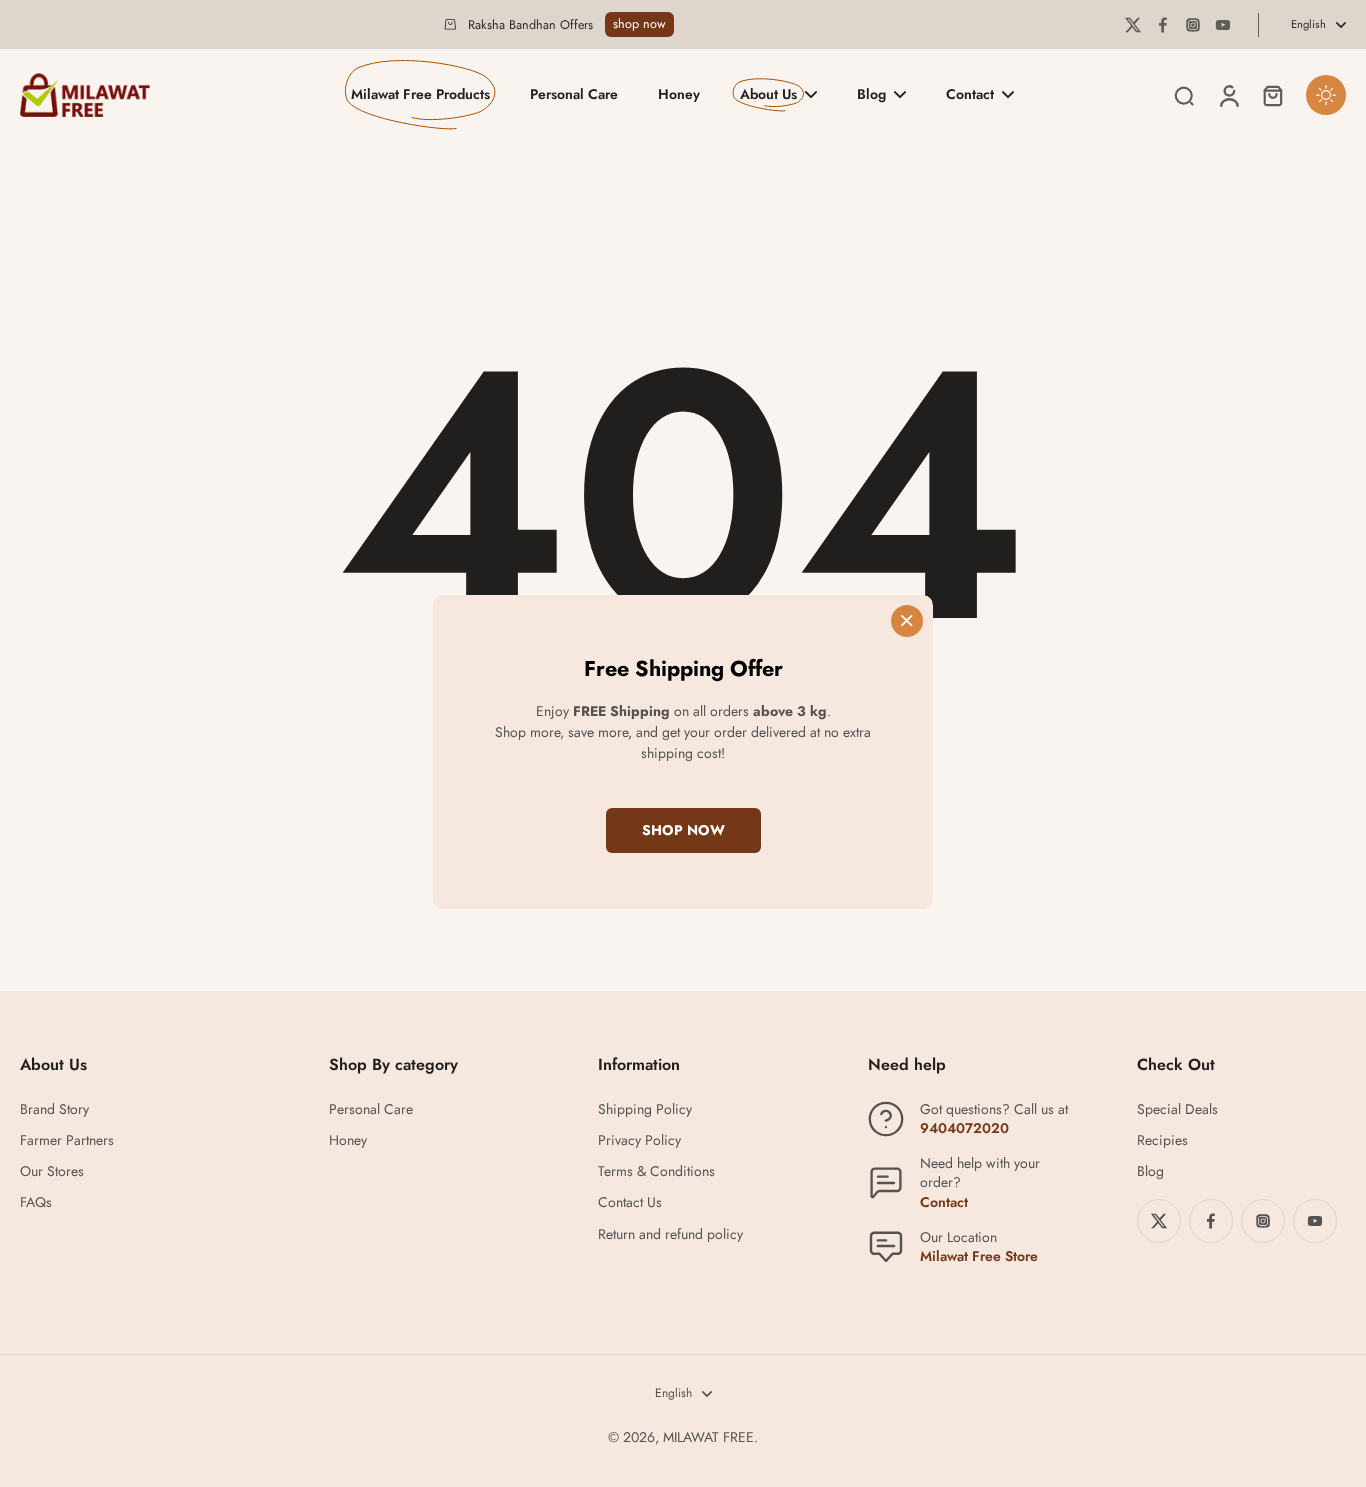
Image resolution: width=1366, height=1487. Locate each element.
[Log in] (1228, 94)
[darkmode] (1326, 95)
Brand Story (54, 1109)
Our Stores (52, 1171)
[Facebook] (1163, 25)
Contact (944, 1202)
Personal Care (371, 1109)
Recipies (1162, 1140)
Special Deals (1177, 1109)
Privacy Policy (639, 1140)
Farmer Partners (67, 1140)
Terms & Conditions (656, 1171)
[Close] (907, 620)
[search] (1184, 95)
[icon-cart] (1272, 95)
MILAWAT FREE (708, 1437)
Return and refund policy (670, 1234)
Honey (348, 1140)
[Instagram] (1193, 25)
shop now (639, 24)
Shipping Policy (645, 1109)
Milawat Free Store (979, 1256)
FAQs (36, 1202)
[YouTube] (1223, 25)
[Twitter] (1133, 25)
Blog (1150, 1171)
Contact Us (630, 1202)
